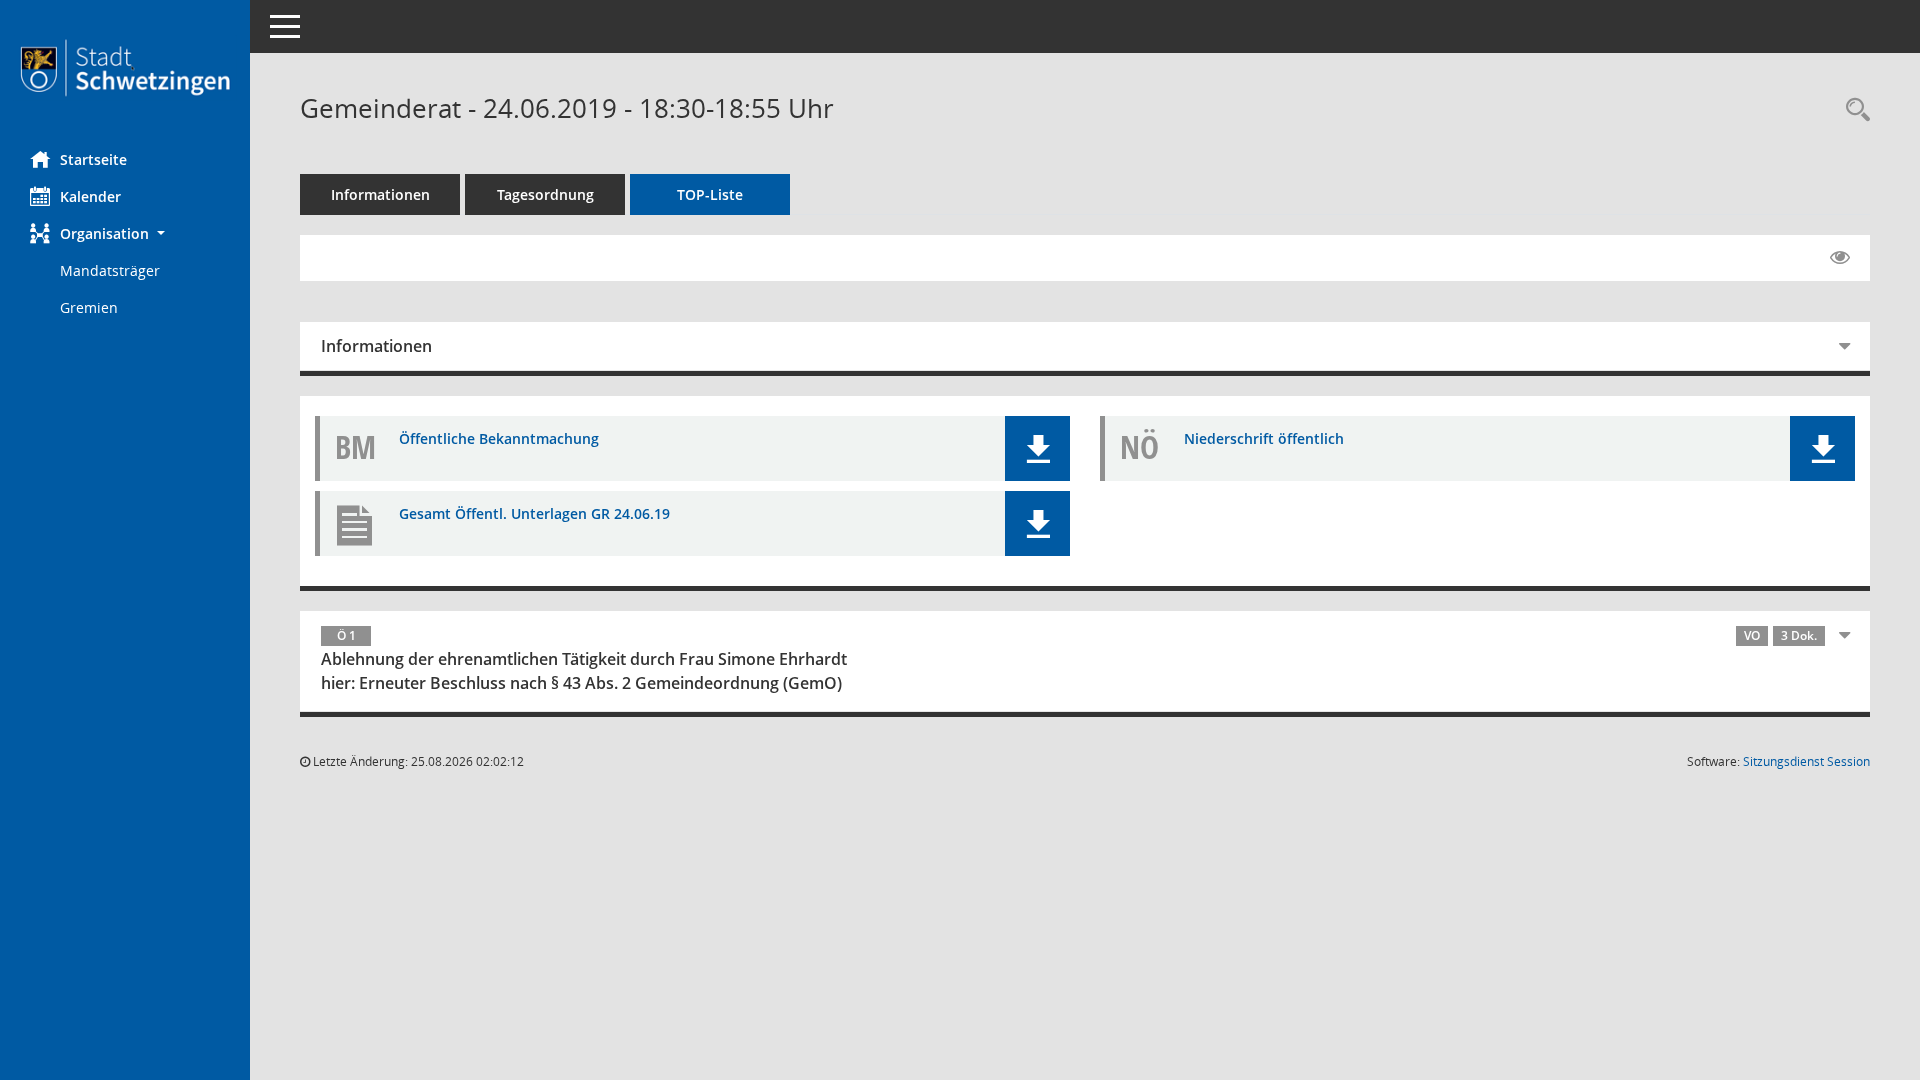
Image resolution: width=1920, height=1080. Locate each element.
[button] (125, 233)
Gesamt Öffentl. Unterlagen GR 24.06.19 (534, 513)
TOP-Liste (710, 194)
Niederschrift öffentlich (1264, 438)
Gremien (89, 307)
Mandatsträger (110, 270)
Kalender (90, 196)
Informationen (380, 194)
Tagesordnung (545, 194)
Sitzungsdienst (1806, 761)
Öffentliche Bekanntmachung (499, 438)
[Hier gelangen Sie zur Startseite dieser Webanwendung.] (125, 68)
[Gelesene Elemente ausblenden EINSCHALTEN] (1840, 258)
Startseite (93, 159)
